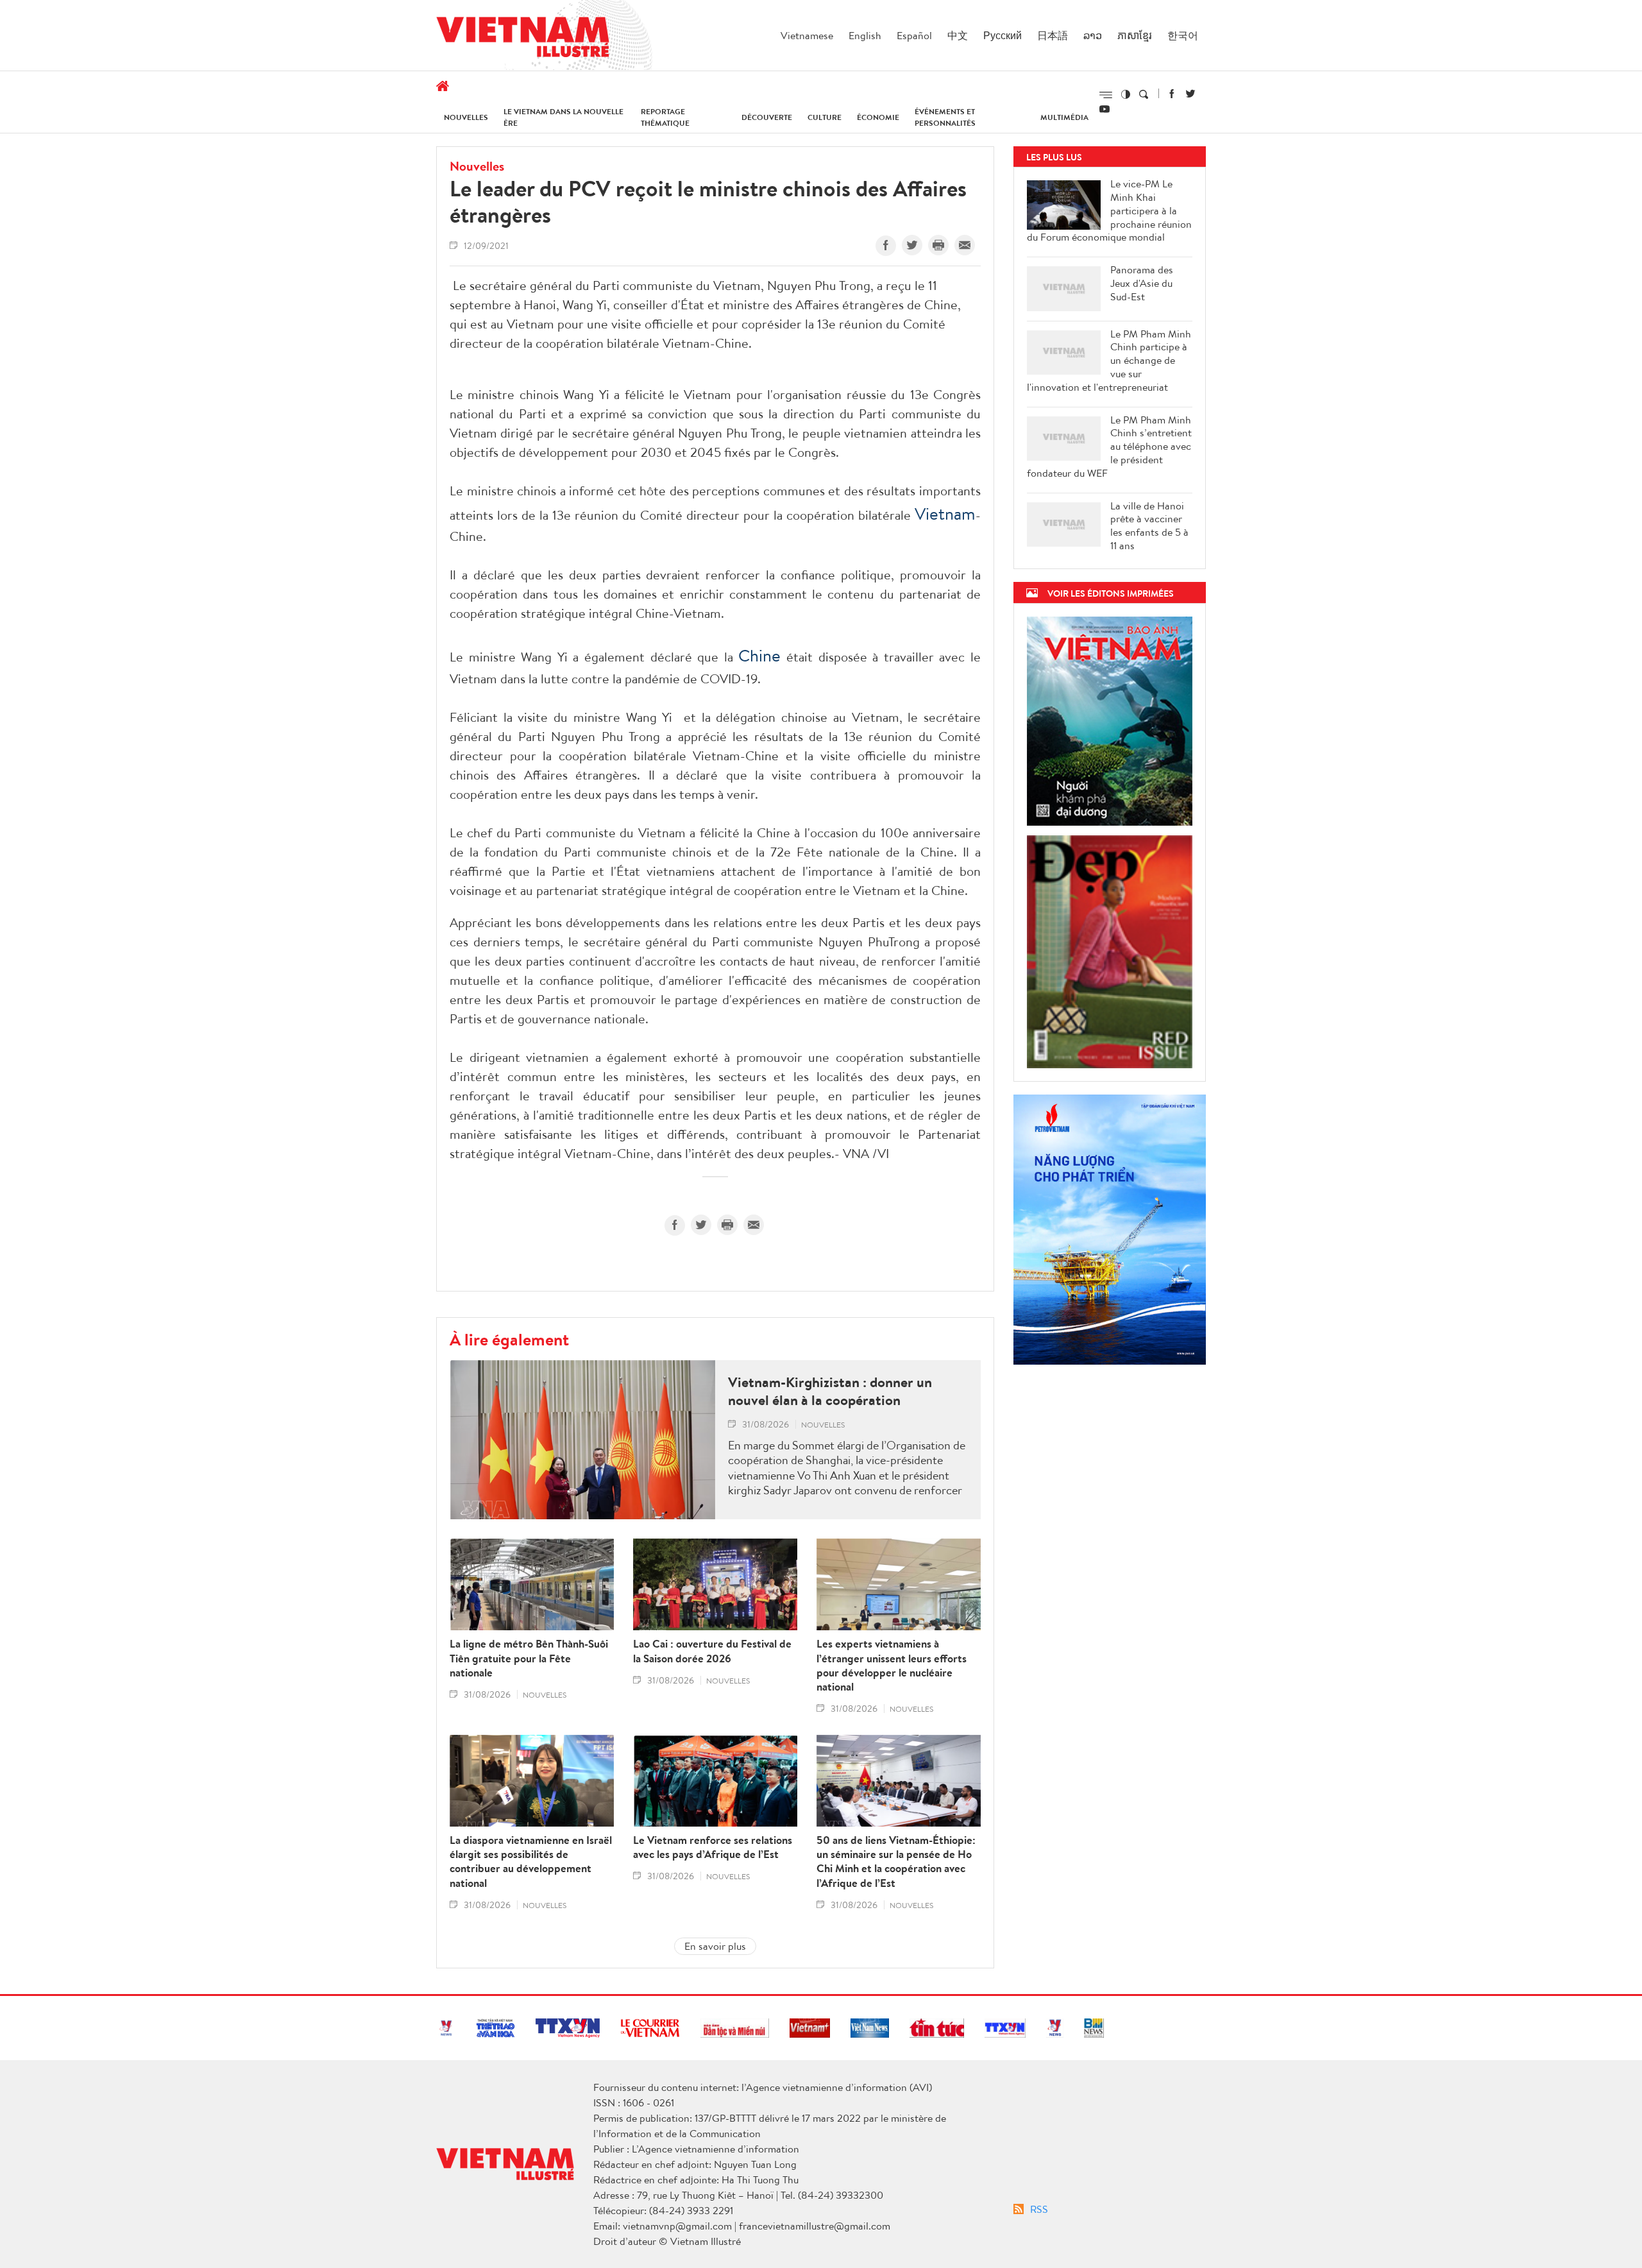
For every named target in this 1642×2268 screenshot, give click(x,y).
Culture (825, 117)
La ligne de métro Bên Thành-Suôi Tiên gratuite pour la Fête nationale (529, 1658)
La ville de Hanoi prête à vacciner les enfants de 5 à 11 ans (1149, 526)
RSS (1039, 2209)
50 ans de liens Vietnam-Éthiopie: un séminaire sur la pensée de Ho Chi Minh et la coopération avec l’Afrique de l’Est (896, 1861)
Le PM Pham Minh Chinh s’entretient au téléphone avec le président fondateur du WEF (1109, 447)
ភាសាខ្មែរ (1135, 35)
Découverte (767, 117)
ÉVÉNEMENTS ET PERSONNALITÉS (945, 117)
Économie (878, 117)
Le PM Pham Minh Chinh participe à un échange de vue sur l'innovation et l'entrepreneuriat (1109, 361)
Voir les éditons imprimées (1111, 593)
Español (914, 35)
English (865, 35)
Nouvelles (466, 117)
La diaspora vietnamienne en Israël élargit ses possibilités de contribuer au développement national (531, 1861)
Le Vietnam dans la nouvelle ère (563, 117)
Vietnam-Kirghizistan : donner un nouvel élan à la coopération (830, 1391)
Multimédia (1064, 117)
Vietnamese (807, 35)
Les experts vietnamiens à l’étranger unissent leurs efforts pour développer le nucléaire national (892, 1665)
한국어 (1183, 35)
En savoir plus (715, 1946)
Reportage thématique (665, 117)
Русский (1003, 35)
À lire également (509, 1339)
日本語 (1053, 35)
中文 (958, 35)
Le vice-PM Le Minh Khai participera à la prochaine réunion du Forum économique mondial (1109, 210)
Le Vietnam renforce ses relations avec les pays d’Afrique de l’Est (713, 1847)
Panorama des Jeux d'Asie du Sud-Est (1142, 283)
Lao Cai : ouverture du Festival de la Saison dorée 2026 (712, 1651)
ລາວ (1093, 35)
